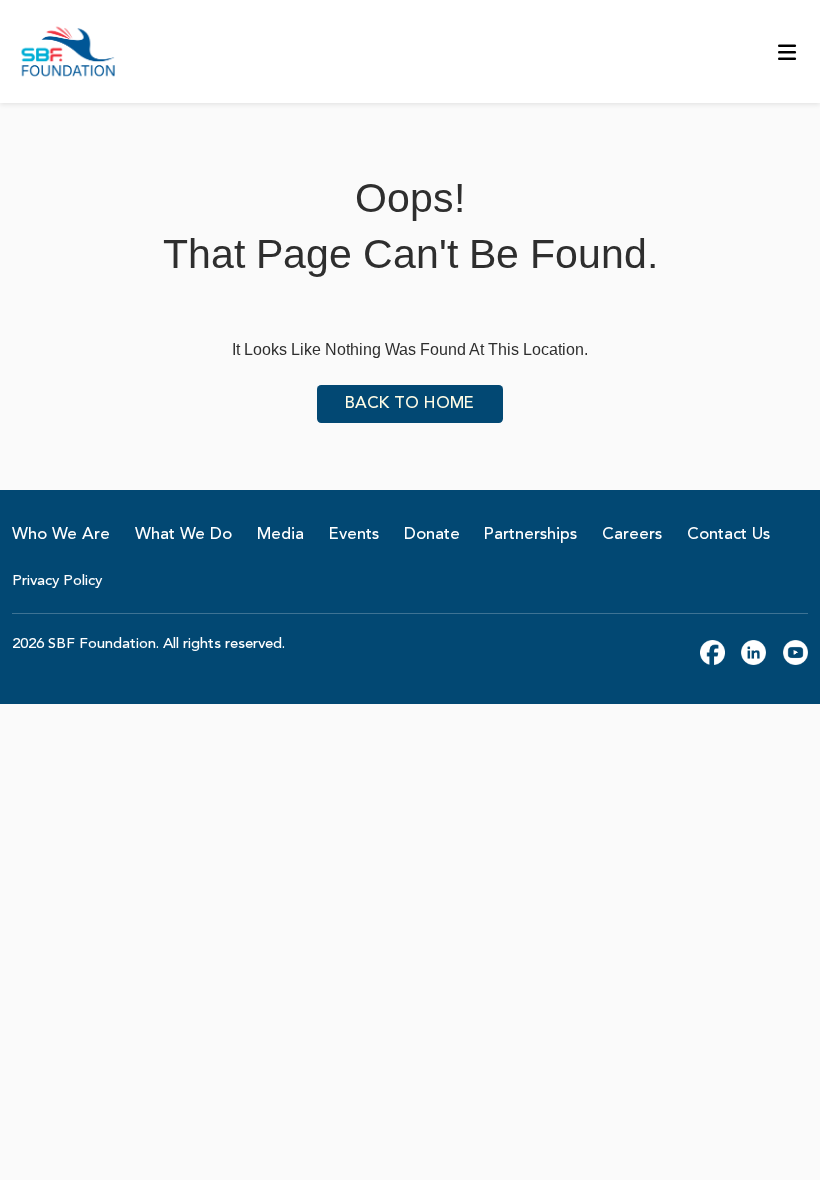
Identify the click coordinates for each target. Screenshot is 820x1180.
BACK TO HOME (409, 403)
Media (280, 534)
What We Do (183, 534)
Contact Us (728, 534)
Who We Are (61, 534)
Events (354, 534)
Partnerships (530, 534)
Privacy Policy (57, 581)
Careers (632, 534)
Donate (432, 534)
